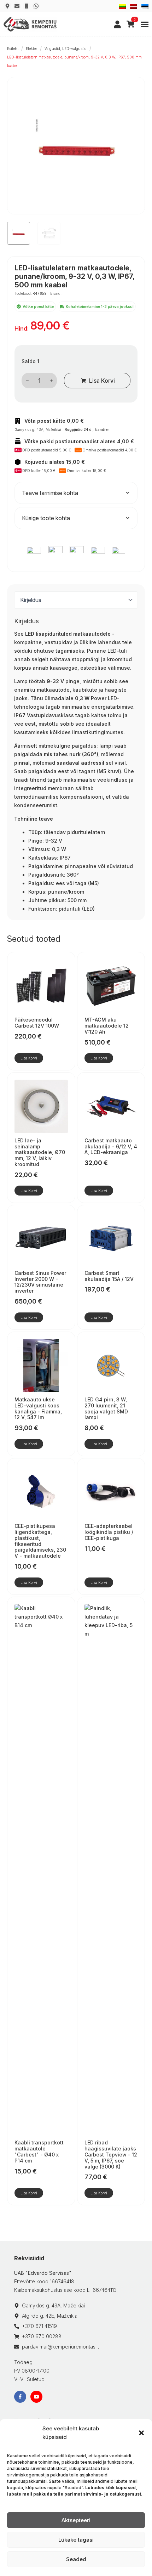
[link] (117, 24)
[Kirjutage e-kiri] (17, 6)
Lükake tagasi (76, 2540)
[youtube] (36, 2397)
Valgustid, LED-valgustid (66, 49)
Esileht (13, 49)
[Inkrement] (51, 381)
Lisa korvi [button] (29, 1058)
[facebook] (20, 2397)
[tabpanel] (76, 765)
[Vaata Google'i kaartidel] (7, 6)
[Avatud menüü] (145, 24)
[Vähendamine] (27, 381)
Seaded (76, 2559)
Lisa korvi (102, 381)
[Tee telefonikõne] (27, 6)
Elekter (31, 49)
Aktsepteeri (76, 2520)
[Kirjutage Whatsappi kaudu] (36, 6)
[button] (141, 2433)
